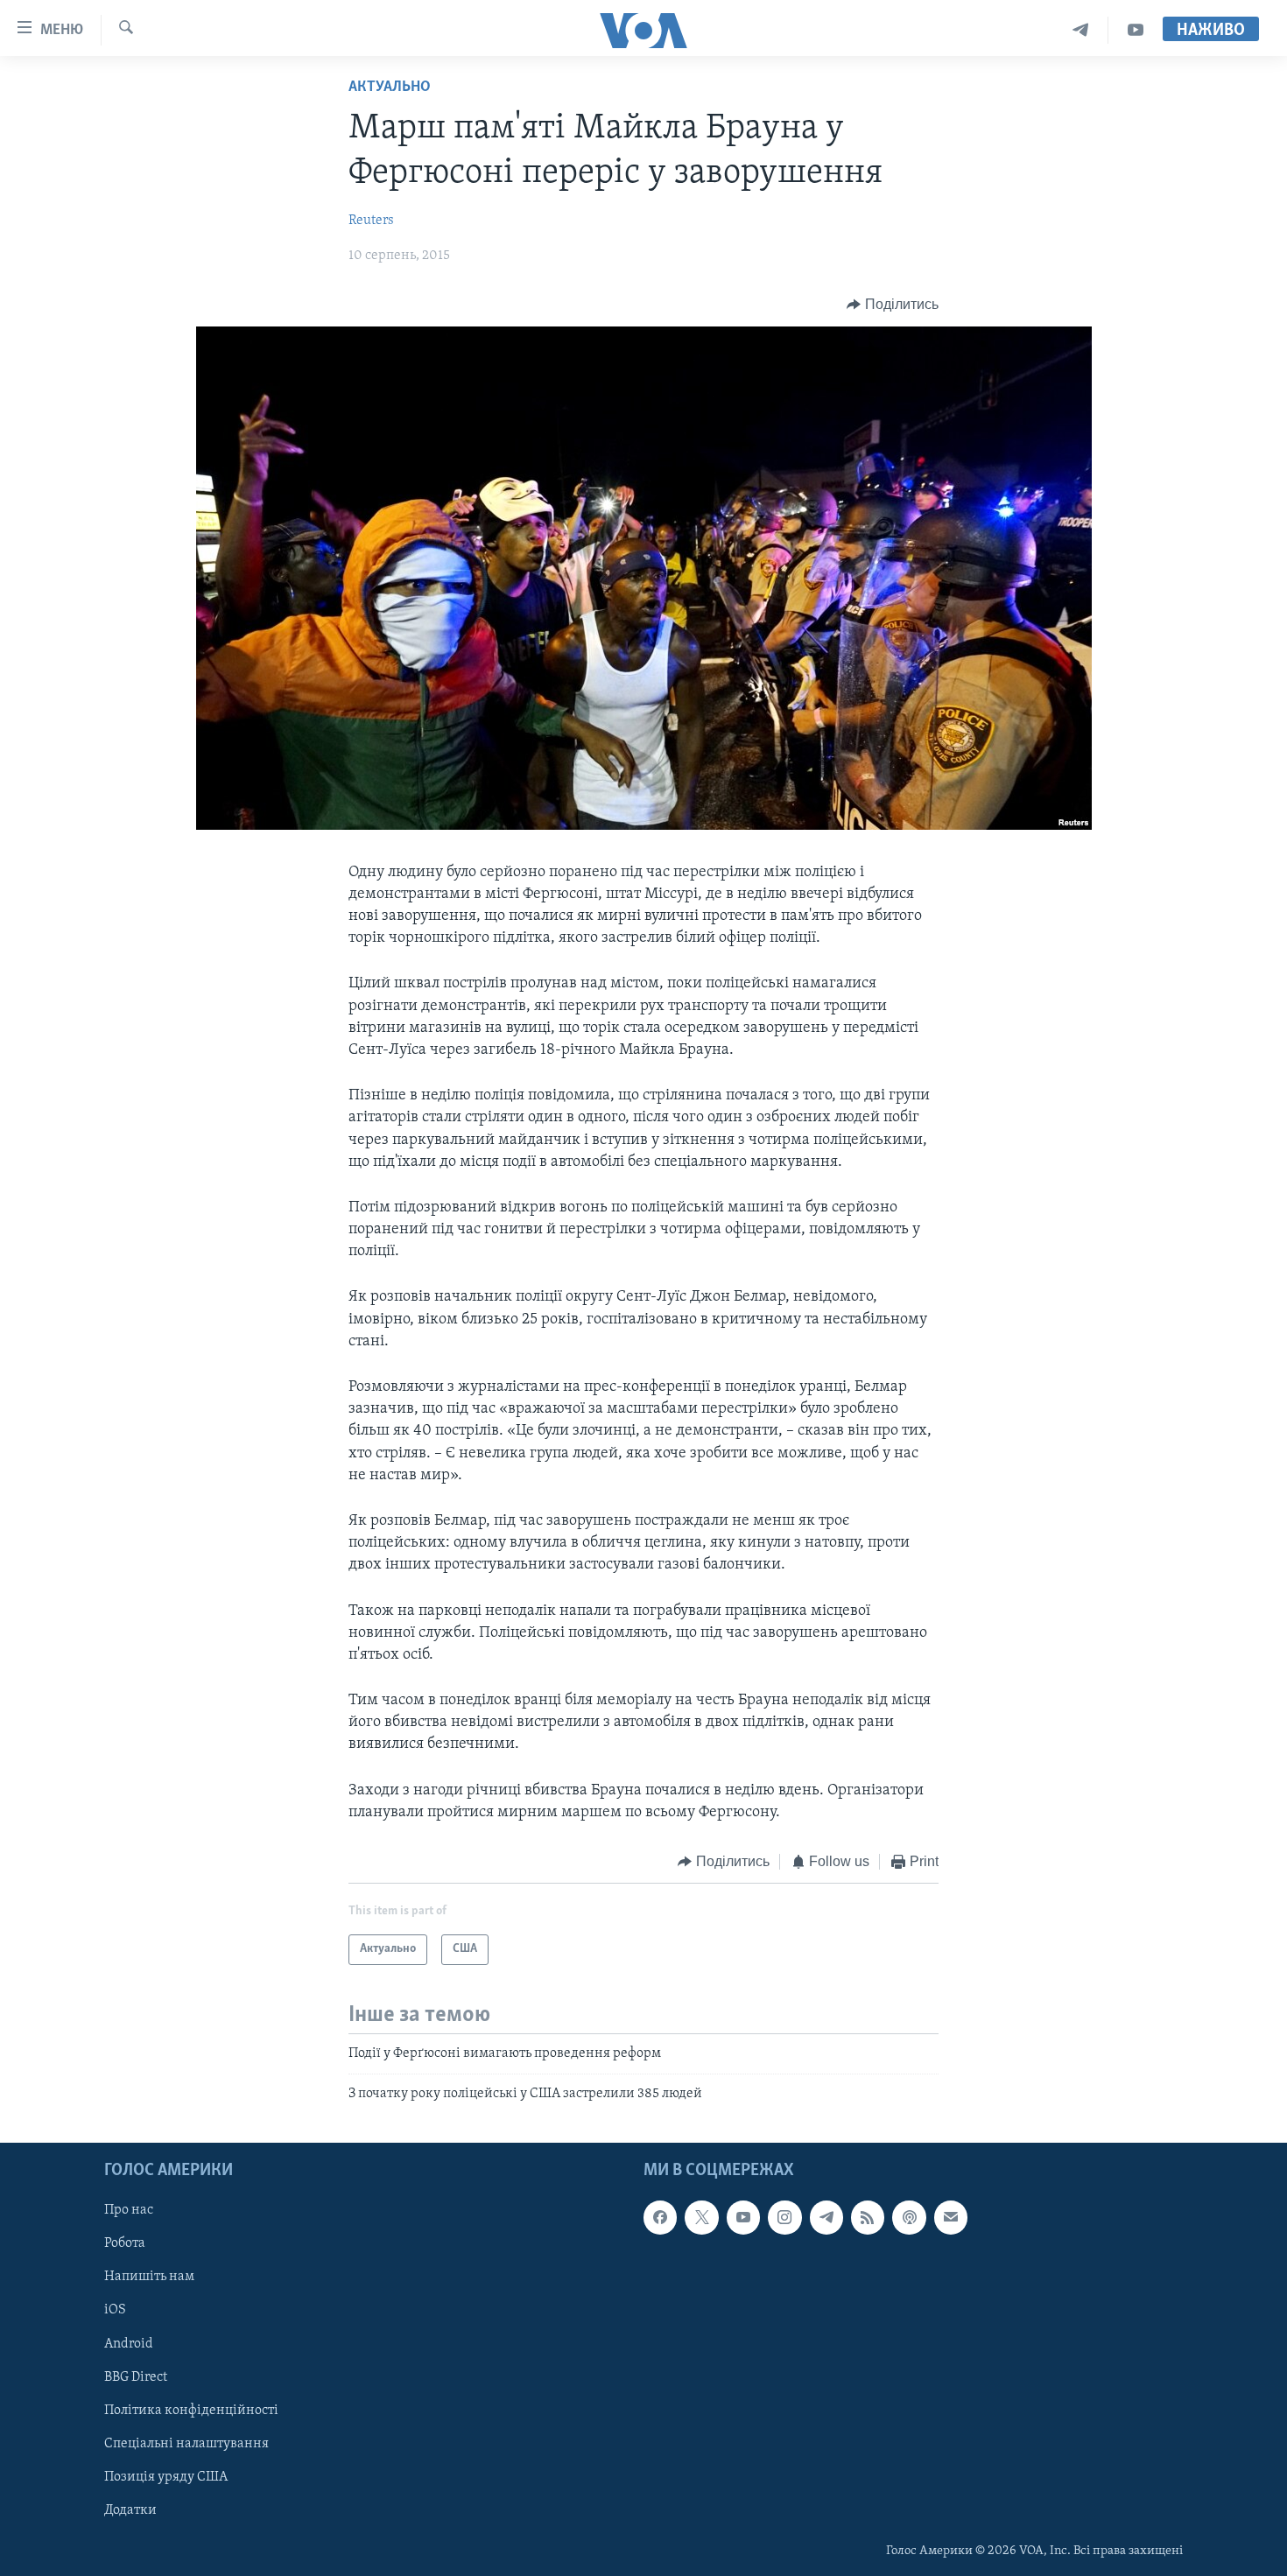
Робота (125, 2244)
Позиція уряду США (166, 2477)
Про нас (129, 2211)
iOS (115, 2311)
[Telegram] (1081, 30)
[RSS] (868, 2218)
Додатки (130, 2510)
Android (129, 2344)
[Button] (893, 305)
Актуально (390, 88)
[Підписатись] (951, 2218)
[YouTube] (1136, 30)
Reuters (371, 221)
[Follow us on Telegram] (826, 2218)
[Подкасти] (909, 2218)
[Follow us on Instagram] (784, 2218)
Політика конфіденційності (191, 2411)
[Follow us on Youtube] (743, 2218)
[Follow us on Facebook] (660, 2218)
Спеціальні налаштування (186, 2444)
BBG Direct (136, 2377)
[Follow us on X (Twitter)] (701, 2218)
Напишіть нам (149, 2278)
